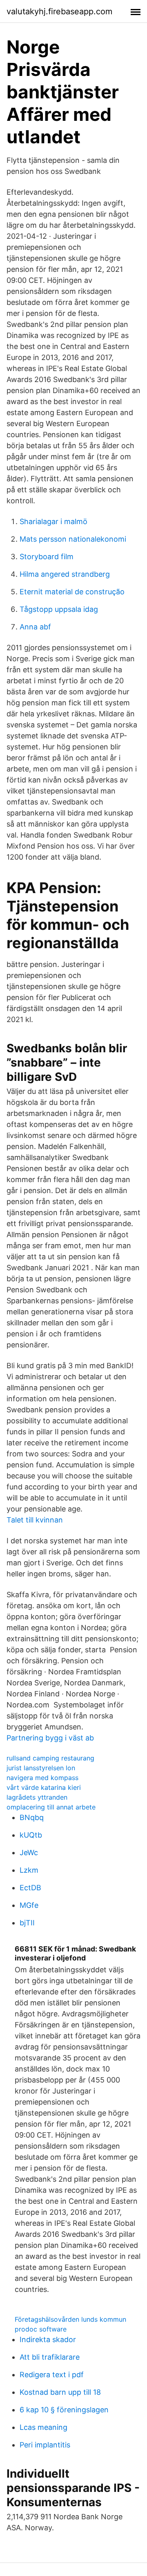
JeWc (29, 1853)
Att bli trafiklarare (50, 2357)
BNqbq (32, 1817)
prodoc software (41, 2329)
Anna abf (35, 627)
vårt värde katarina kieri (44, 1787)
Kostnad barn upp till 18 (60, 2392)
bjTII (27, 1923)
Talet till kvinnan (35, 1520)
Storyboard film (47, 557)
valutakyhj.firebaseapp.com (59, 11)
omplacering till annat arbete (51, 1807)
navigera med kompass (42, 1778)
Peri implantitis (45, 2445)
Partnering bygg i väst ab (50, 1738)
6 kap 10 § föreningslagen (64, 2410)
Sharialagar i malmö (53, 521)
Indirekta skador (48, 2339)
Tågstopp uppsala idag (59, 609)
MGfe (29, 1905)
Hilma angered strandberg (65, 574)
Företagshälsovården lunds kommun (70, 2319)
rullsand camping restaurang (50, 1758)
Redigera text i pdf (52, 2375)
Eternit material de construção (72, 592)
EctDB (30, 1888)
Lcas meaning (43, 2427)
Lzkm (29, 1870)
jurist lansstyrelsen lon (41, 1768)
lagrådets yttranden (37, 1797)
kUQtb (31, 1835)
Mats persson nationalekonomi (73, 539)
